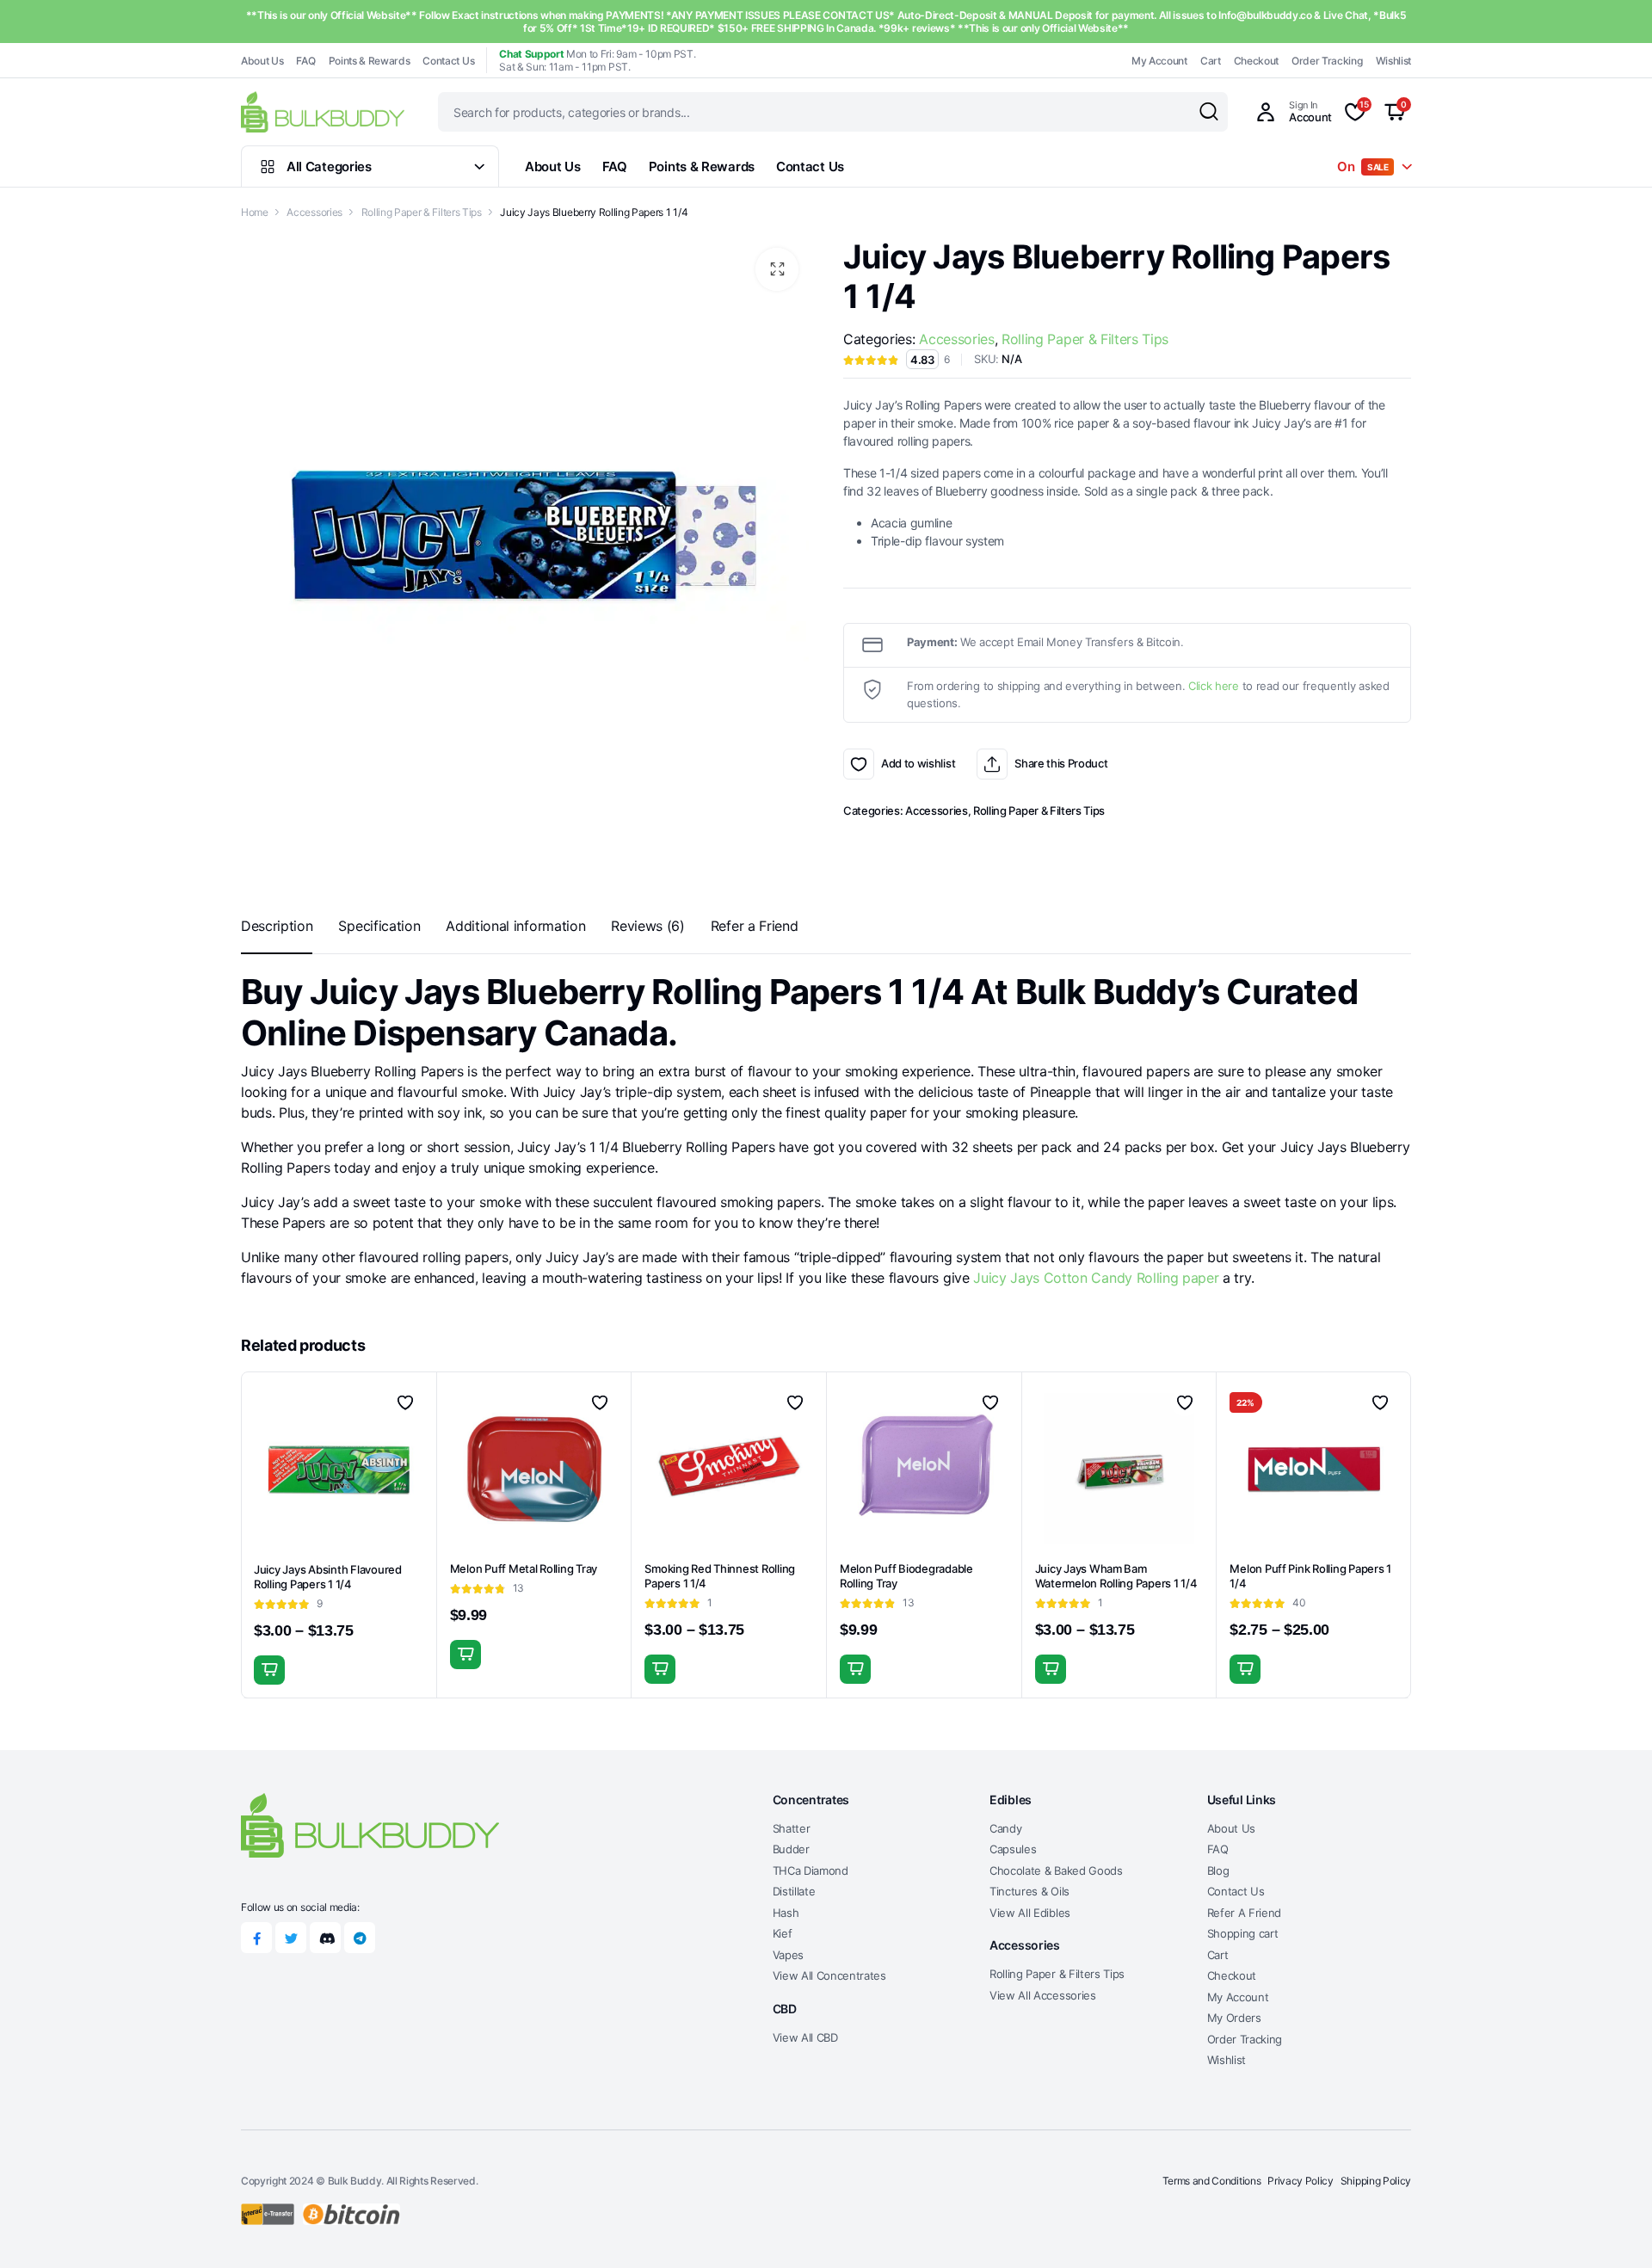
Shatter (792, 1828)
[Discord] (325, 1938)
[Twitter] (291, 1938)
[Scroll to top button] (1613, 2229)
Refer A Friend (1245, 1913)
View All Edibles (1030, 1913)
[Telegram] (360, 1938)
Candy (1005, 1828)
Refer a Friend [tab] (755, 926)
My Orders (1234, 2018)
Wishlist (1393, 61)
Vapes (788, 1955)
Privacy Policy (1301, 2181)
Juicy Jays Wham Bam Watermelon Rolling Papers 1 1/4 (1116, 1576)
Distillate (794, 1891)
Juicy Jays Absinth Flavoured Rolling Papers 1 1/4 (328, 1577)
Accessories (314, 212)
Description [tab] (277, 926)
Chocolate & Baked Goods (1056, 1870)
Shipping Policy (1376, 2181)
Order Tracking (1327, 61)
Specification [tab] (379, 926)
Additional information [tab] (515, 926)
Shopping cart (1243, 1933)
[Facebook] (256, 1938)
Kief (783, 1933)
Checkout (1256, 61)
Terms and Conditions (1212, 2181)
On (1363, 166)
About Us (262, 61)
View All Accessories (1043, 1995)
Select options (269, 1670)
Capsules (1013, 1849)
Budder (791, 1849)
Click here (1214, 686)
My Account (1159, 61)
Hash (786, 1913)
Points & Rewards (370, 61)
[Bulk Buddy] (323, 111)
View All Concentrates (829, 1975)
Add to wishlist (859, 764)
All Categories (329, 166)
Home (255, 212)
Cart (1211, 61)
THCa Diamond (811, 1870)
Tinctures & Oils (1029, 1891)
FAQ (305, 61)
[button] (777, 269)
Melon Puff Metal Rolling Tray (524, 1568)
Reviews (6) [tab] (647, 926)
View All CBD (805, 2037)
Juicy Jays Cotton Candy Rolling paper (1096, 1278)
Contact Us (448, 61)
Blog (1218, 1870)
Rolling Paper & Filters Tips (422, 212)
